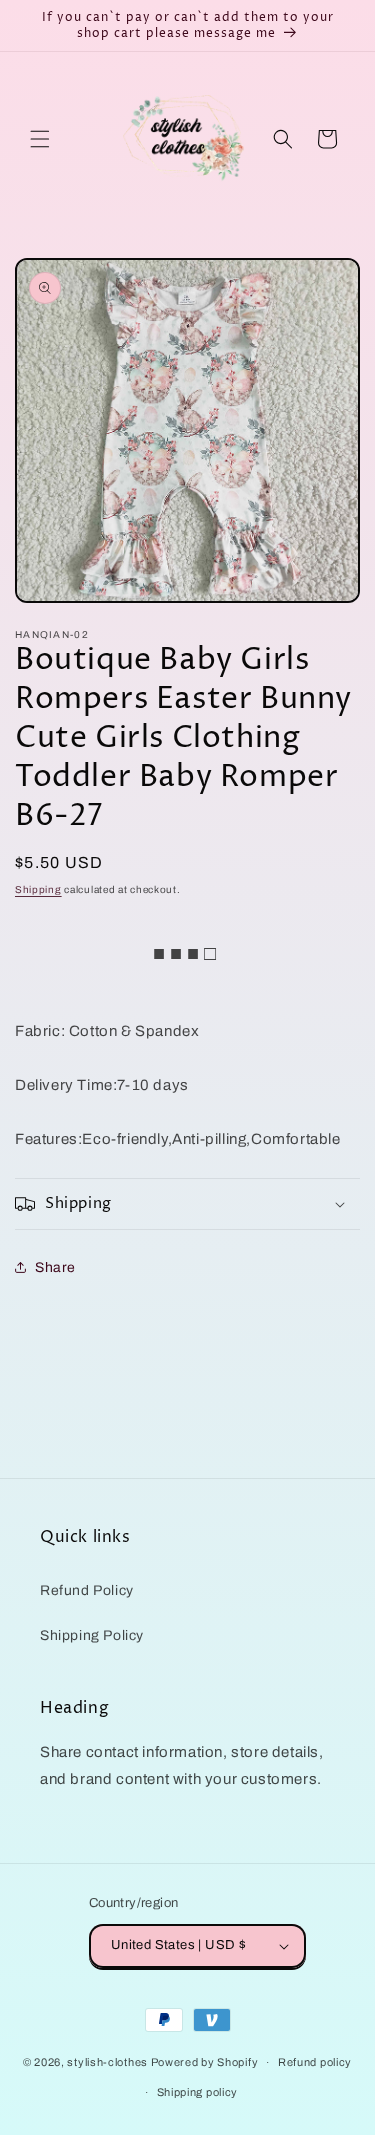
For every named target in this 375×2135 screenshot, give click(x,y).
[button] (40, 139)
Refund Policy (87, 1590)
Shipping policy (198, 2092)
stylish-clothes (107, 2062)
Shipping (38, 889)
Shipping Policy (92, 1635)
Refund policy (315, 2062)
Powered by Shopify (205, 2062)
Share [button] (55, 1267)
